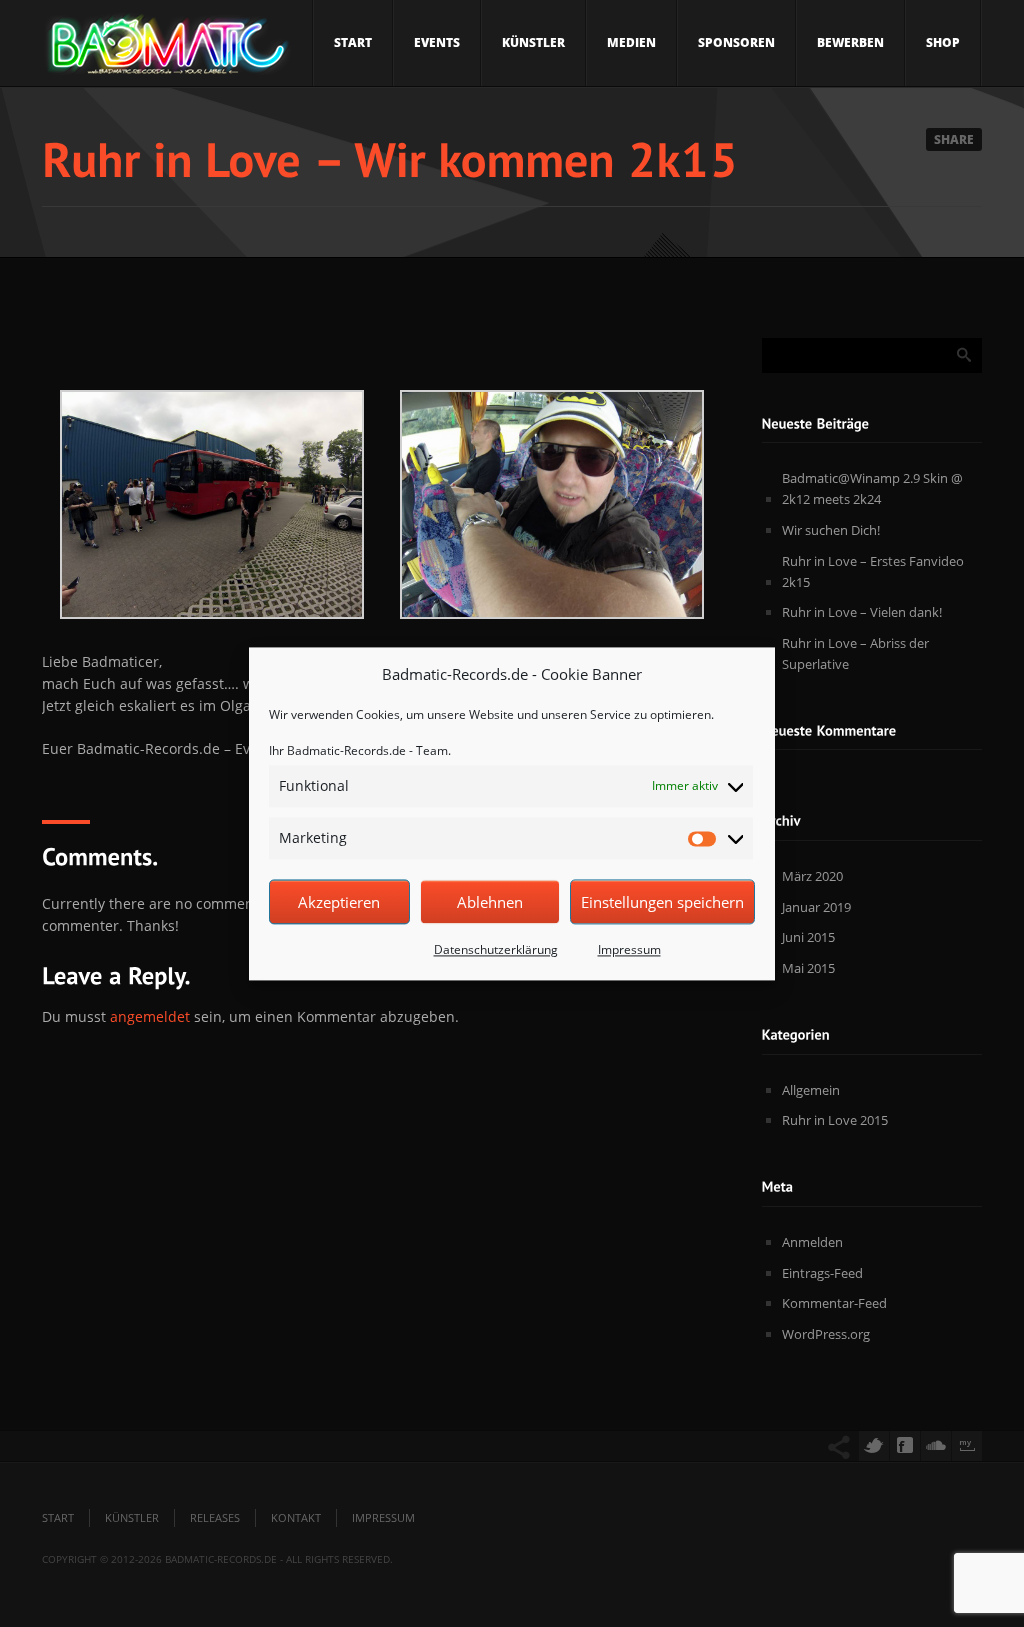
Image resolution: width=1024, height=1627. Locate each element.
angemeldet (150, 1016)
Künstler (533, 42)
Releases (215, 1517)
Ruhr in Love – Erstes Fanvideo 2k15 (873, 571)
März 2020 (812, 876)
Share (954, 139)
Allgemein (811, 1090)
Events (437, 42)
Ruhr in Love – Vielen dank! (862, 612)
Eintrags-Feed (822, 1273)
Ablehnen (490, 902)
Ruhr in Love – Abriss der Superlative (855, 653)
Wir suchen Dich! (831, 530)
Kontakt (296, 1517)
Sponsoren (736, 42)
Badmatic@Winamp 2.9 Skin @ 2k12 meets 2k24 (872, 488)
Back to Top (964, 60)
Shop (943, 42)
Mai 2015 (808, 968)
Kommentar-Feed (834, 1303)
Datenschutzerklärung (496, 950)
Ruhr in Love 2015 (835, 1120)
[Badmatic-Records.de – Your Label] (167, 50)
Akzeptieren (339, 902)
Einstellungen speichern (662, 902)
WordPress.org (826, 1334)
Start (353, 42)
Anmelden (812, 1242)
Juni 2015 (808, 937)
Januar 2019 (816, 907)
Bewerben (850, 42)
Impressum (629, 950)
